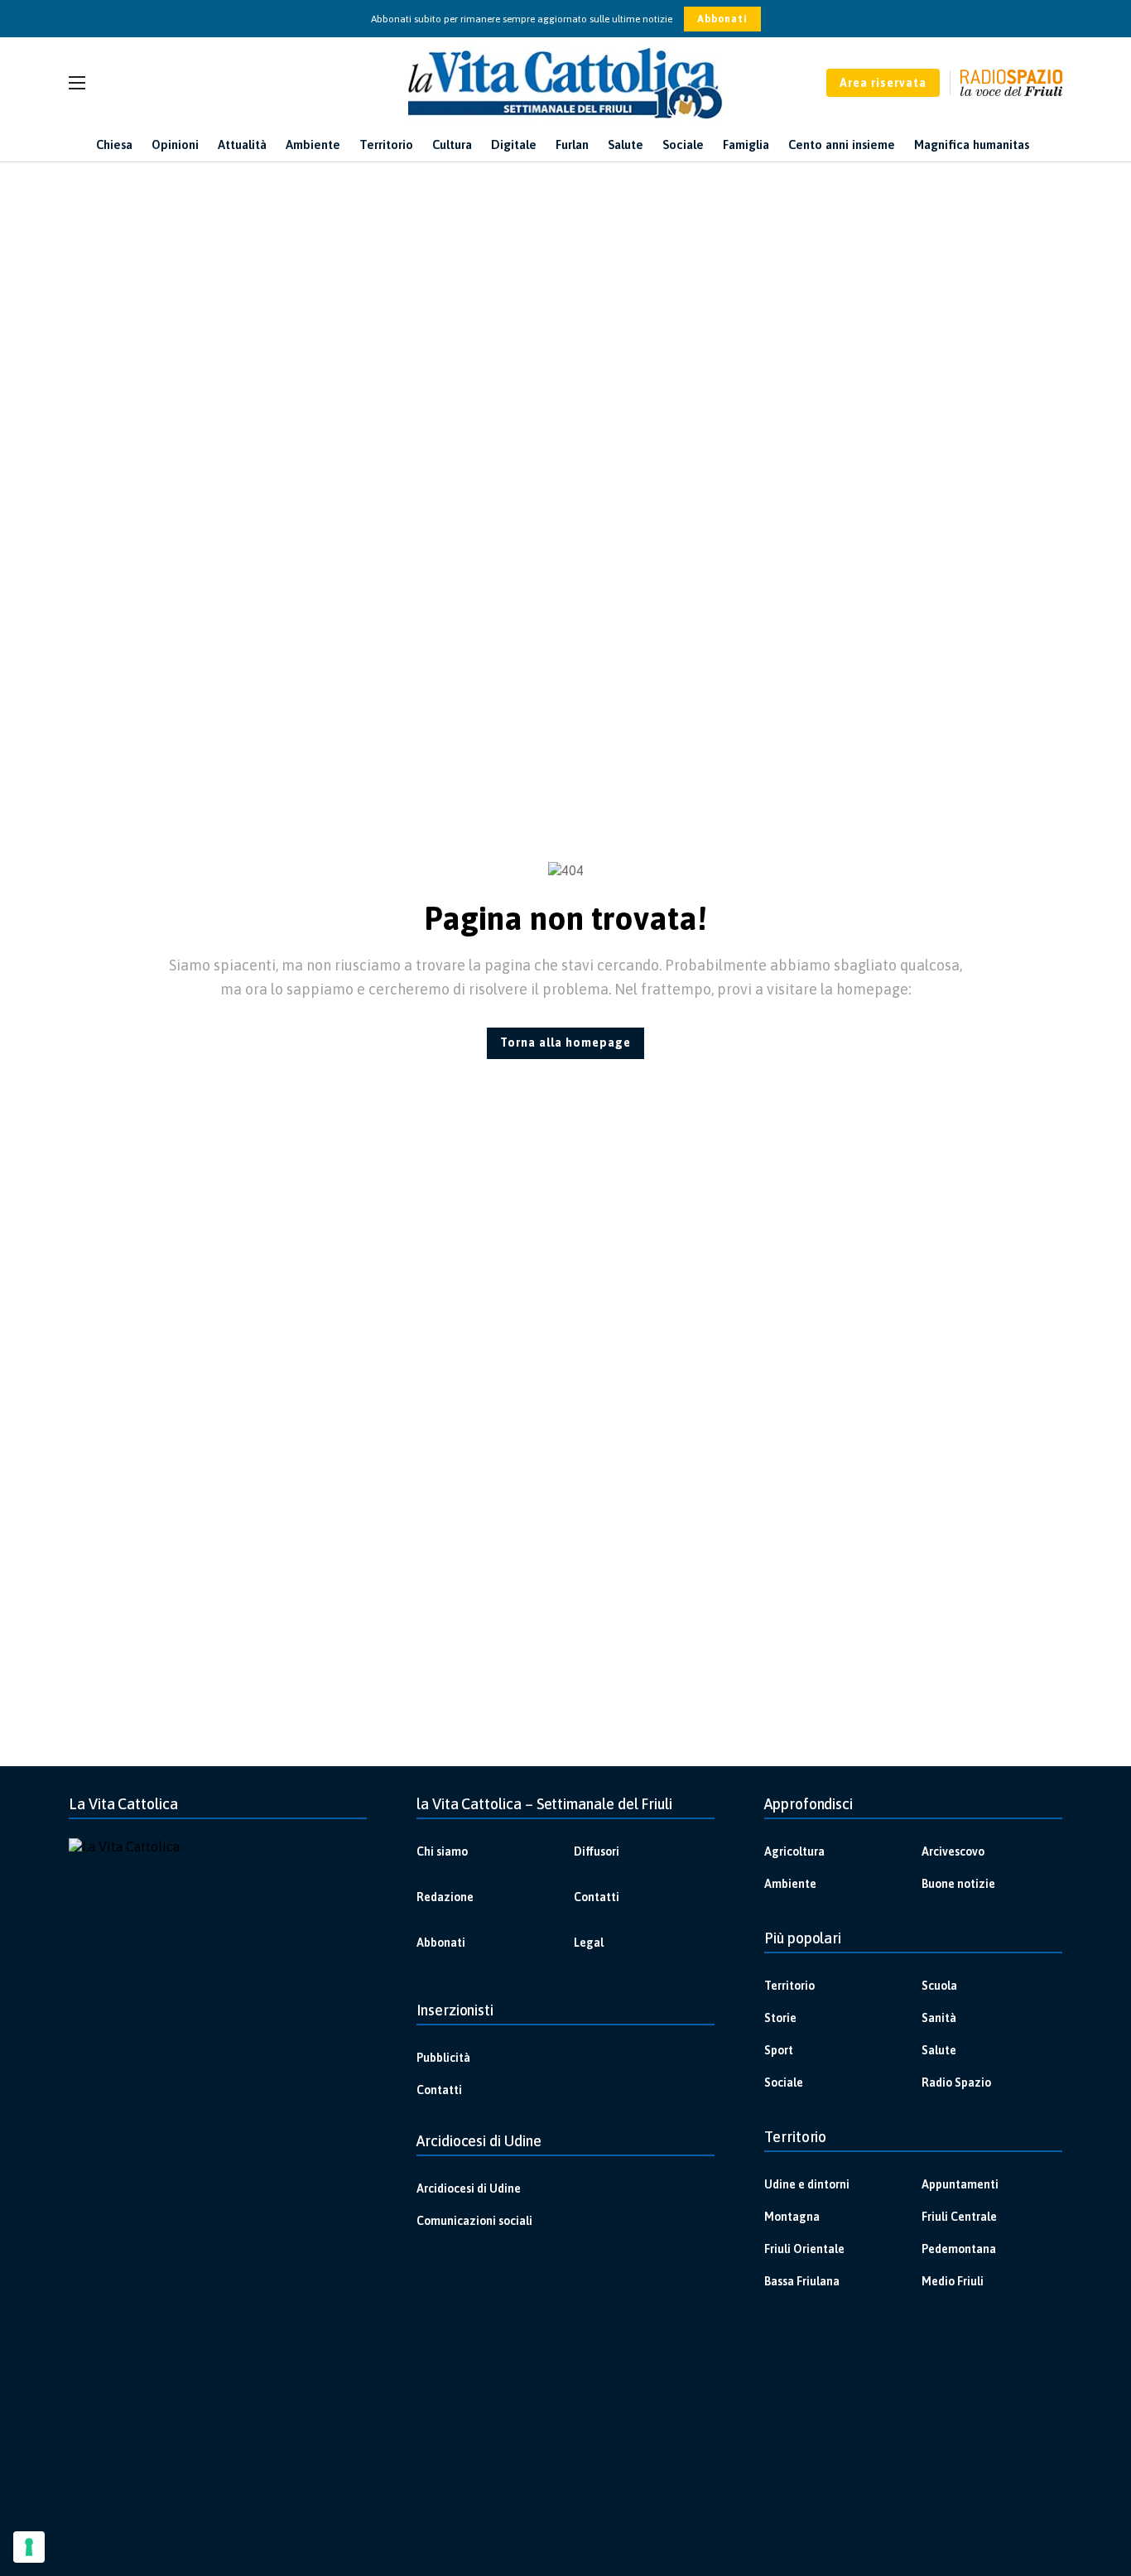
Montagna (792, 2217)
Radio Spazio (956, 2082)
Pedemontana (959, 2249)
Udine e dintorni (807, 2184)
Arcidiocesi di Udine (469, 2188)
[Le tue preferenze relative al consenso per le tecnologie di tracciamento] (29, 2547)
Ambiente (790, 1884)
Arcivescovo (953, 1851)
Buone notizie (958, 1884)
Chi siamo (442, 1851)
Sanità (939, 2018)
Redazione (445, 1897)
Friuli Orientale (804, 2249)
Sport (779, 2050)
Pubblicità (443, 2058)
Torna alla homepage (565, 1042)
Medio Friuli (953, 2281)
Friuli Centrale (959, 2217)
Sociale (784, 2082)
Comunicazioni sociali (474, 2221)
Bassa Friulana (802, 2281)
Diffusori (597, 1851)
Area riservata (883, 83)
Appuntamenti (960, 2184)
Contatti (597, 1897)
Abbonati (722, 19)
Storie (780, 2018)
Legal (589, 1943)
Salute (939, 2050)
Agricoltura (794, 1851)
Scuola (939, 1986)
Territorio (789, 1986)
